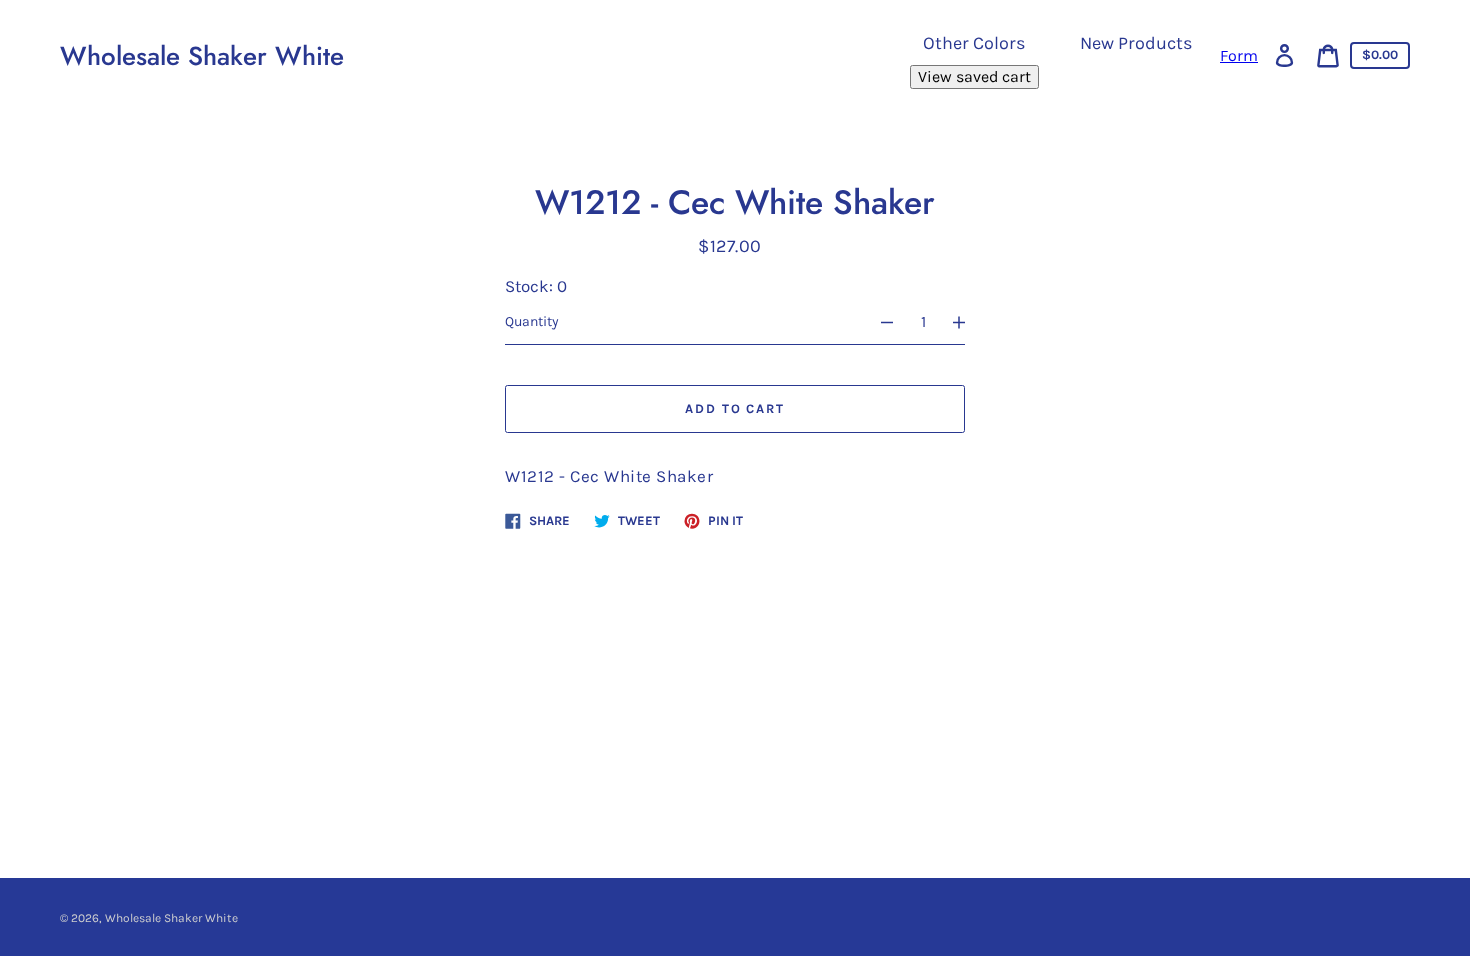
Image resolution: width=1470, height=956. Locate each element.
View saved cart (974, 76)
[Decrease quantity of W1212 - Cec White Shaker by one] (878, 322)
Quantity (532, 321)
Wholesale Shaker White (202, 56)
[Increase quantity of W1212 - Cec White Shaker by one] (968, 322)
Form (1239, 56)
